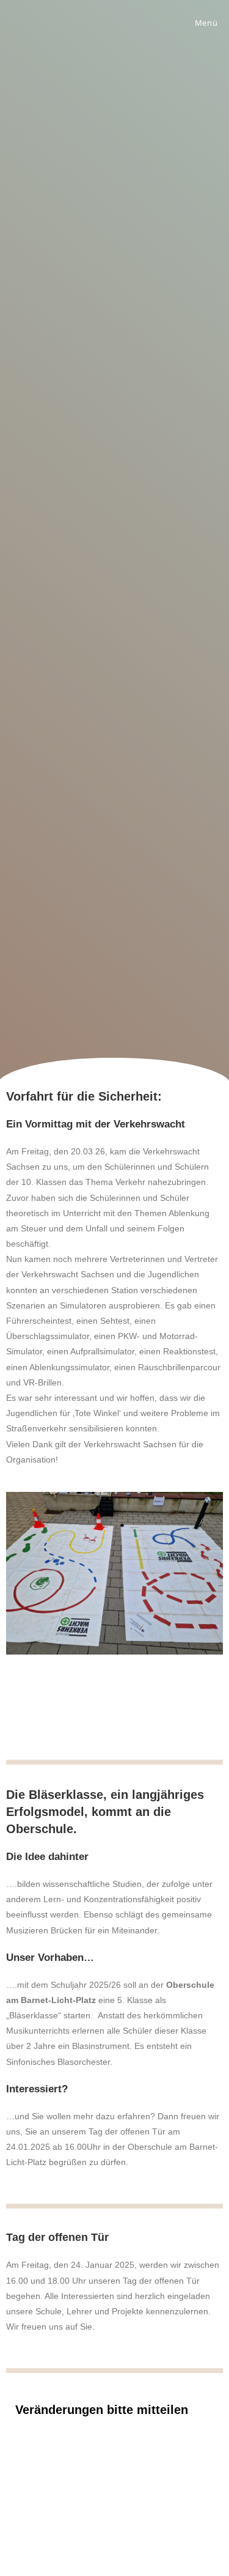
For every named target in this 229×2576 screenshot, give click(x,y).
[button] (18, 1606)
